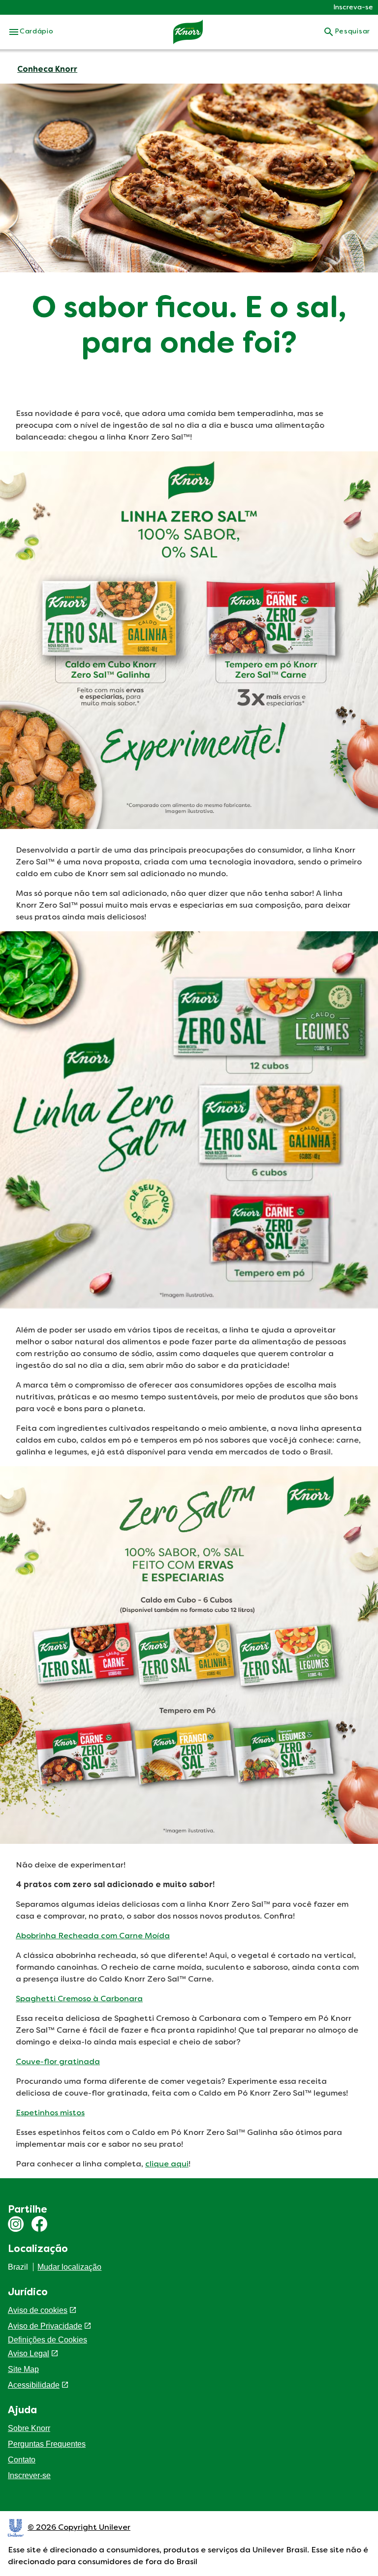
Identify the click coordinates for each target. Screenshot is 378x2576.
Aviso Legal (29, 2354)
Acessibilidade (34, 2385)
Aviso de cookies (38, 2310)
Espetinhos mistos (50, 2113)
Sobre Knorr (29, 2428)
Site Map (23, 2369)
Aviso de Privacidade (45, 2326)
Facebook (39, 2224)
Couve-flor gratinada (58, 2062)
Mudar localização (69, 2267)
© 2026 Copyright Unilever (79, 2528)
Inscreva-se (353, 8)
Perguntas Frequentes (47, 2444)
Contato (22, 2460)
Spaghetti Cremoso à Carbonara (79, 1999)
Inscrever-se (29, 2475)
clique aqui (167, 2164)
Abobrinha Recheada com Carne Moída (93, 1936)
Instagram (16, 2224)
